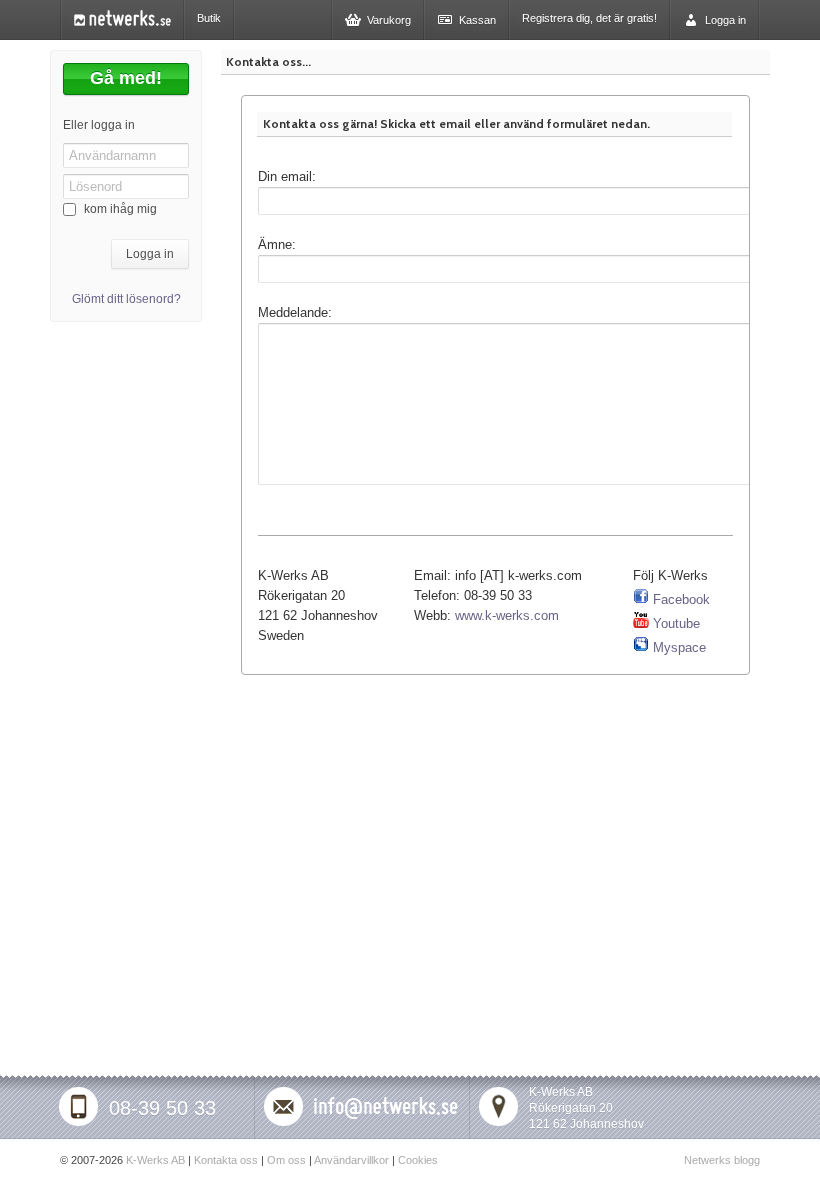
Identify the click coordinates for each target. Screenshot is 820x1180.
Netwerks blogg (722, 1160)
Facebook (679, 599)
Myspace (677, 647)
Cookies (418, 1160)
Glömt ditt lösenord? (126, 299)
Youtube (674, 623)
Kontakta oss (226, 1160)
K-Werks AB (155, 1160)
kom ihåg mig (120, 209)
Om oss (286, 1160)
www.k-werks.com (507, 615)
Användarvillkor (351, 1160)
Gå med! (126, 78)
